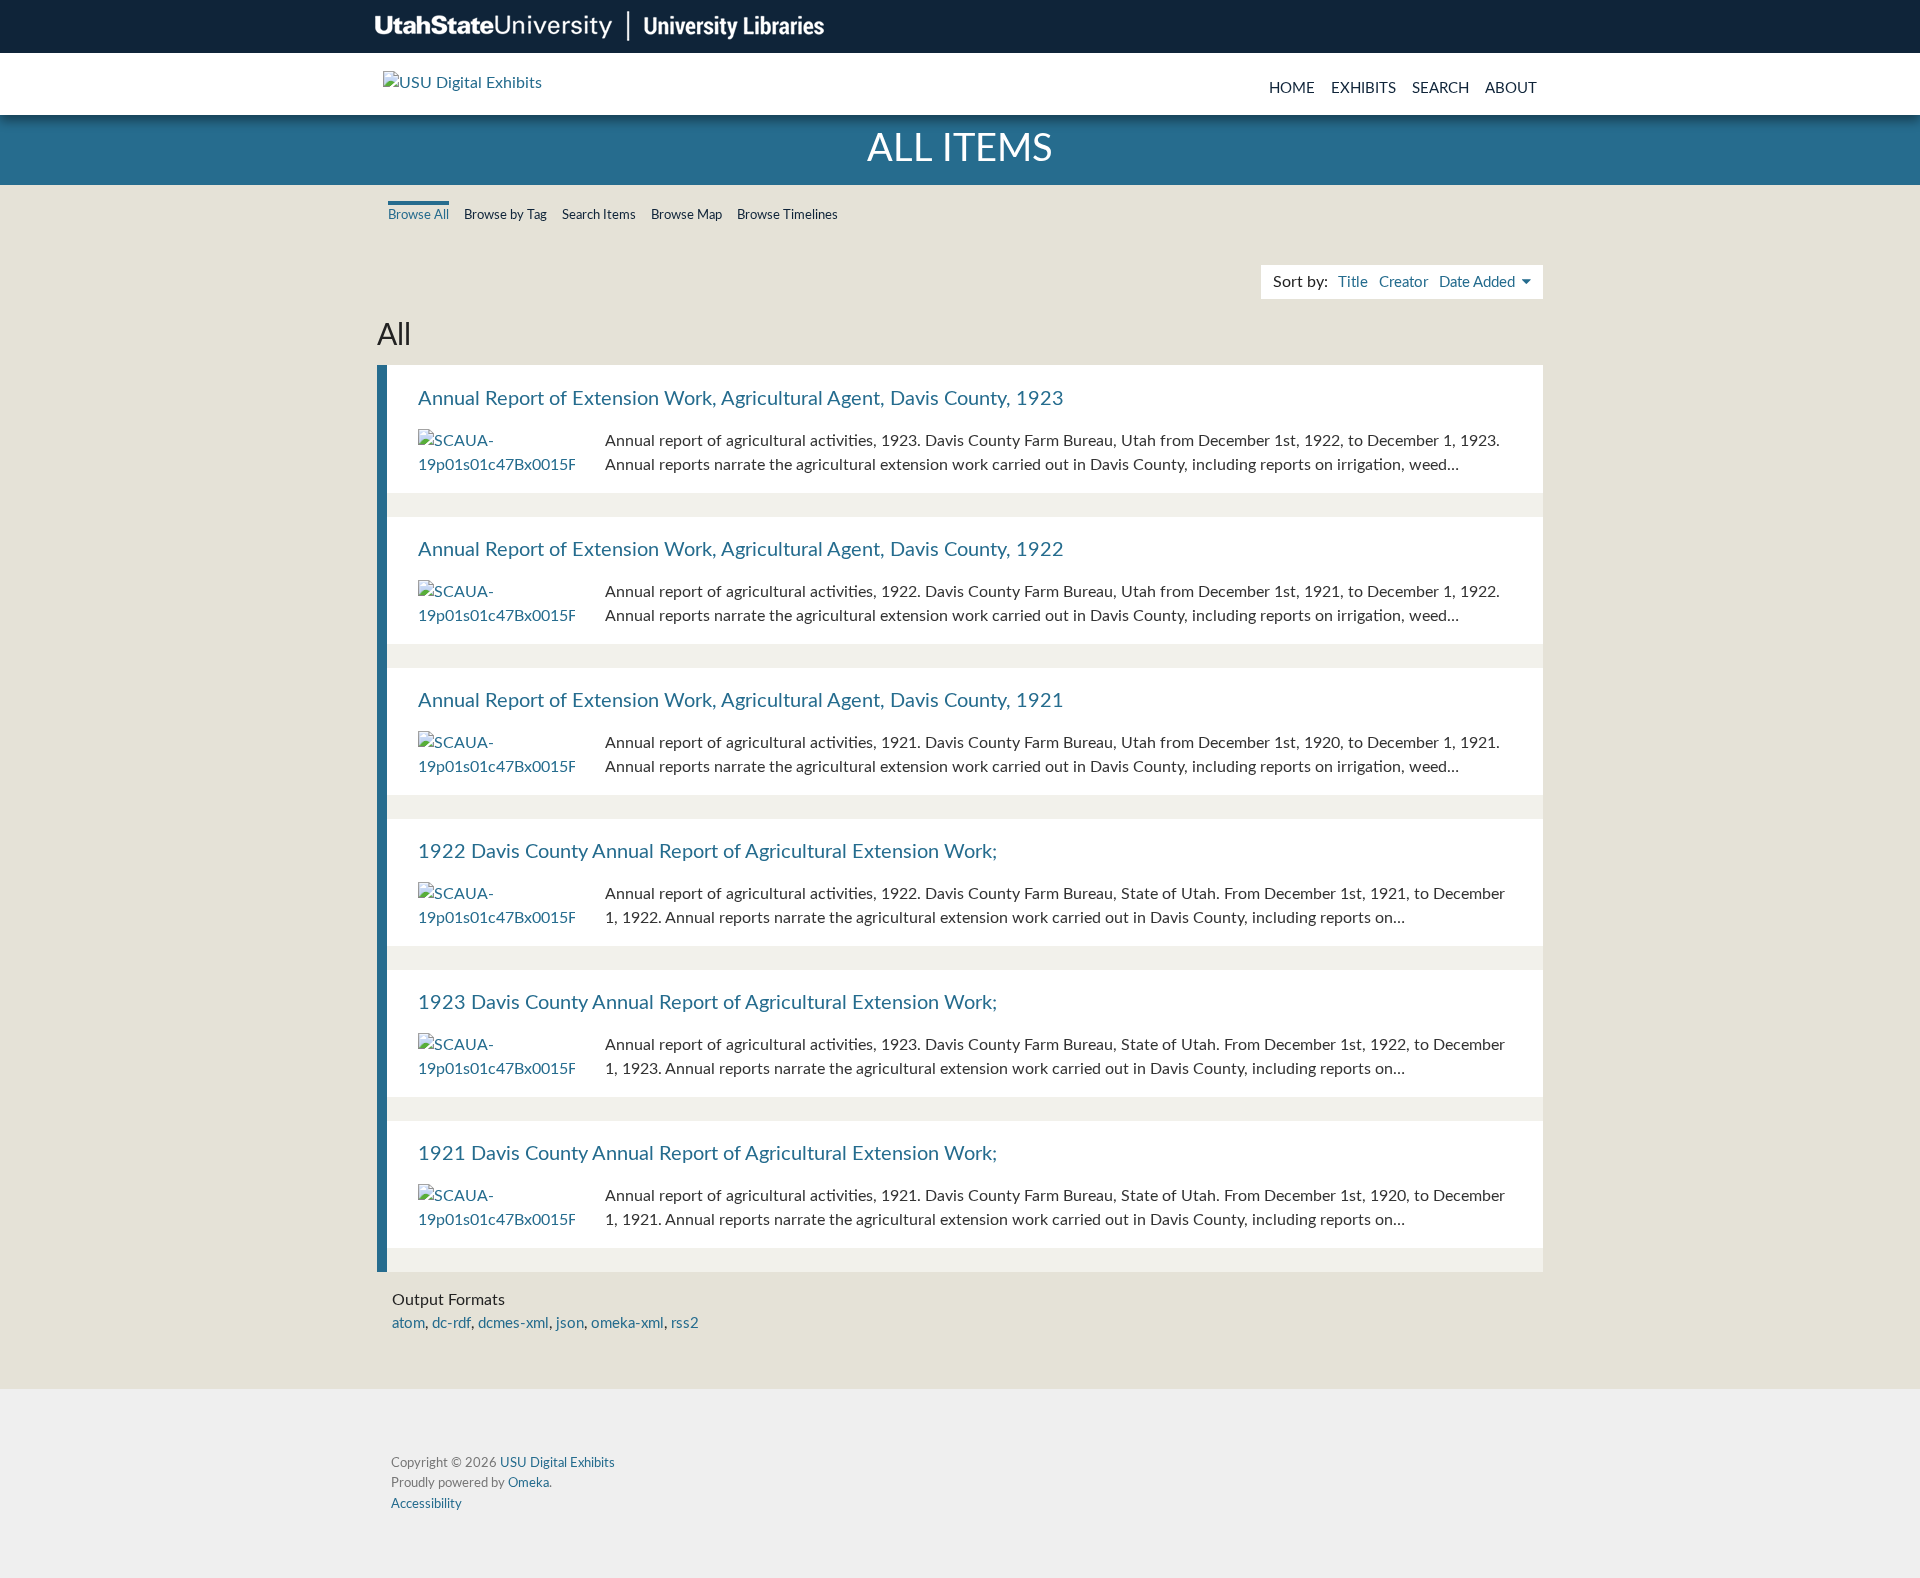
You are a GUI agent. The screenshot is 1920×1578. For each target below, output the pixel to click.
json (570, 1323)
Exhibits (1363, 88)
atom (408, 1323)
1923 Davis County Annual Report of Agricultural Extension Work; (707, 1003)
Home (1292, 88)
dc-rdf (451, 1323)
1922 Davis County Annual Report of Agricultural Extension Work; (707, 852)
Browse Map (686, 215)
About (1511, 88)
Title (1353, 282)
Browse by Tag (505, 215)
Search (1440, 88)
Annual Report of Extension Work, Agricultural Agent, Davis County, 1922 (741, 550)
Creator (1403, 282)
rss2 (685, 1323)
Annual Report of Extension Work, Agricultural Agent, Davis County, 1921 (741, 701)
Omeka (528, 1483)
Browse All (418, 215)
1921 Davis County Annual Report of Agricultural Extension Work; (707, 1154)
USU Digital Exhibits (557, 1463)
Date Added (1479, 282)
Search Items (599, 215)
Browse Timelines (787, 215)
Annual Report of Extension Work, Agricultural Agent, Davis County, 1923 (741, 399)
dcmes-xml (513, 1323)
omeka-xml (627, 1323)
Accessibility (426, 1504)
